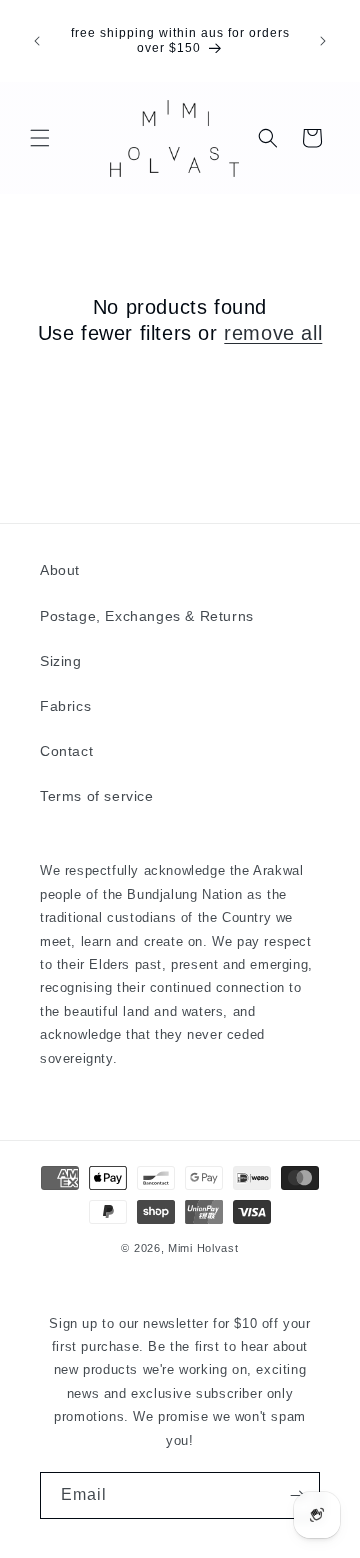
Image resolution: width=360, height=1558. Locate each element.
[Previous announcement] (37, 41)
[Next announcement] (323, 41)
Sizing (61, 661)
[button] (40, 138)
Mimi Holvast (203, 1248)
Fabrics (65, 706)
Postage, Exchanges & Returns (147, 616)
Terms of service (97, 796)
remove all (273, 333)
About (60, 570)
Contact (66, 751)
